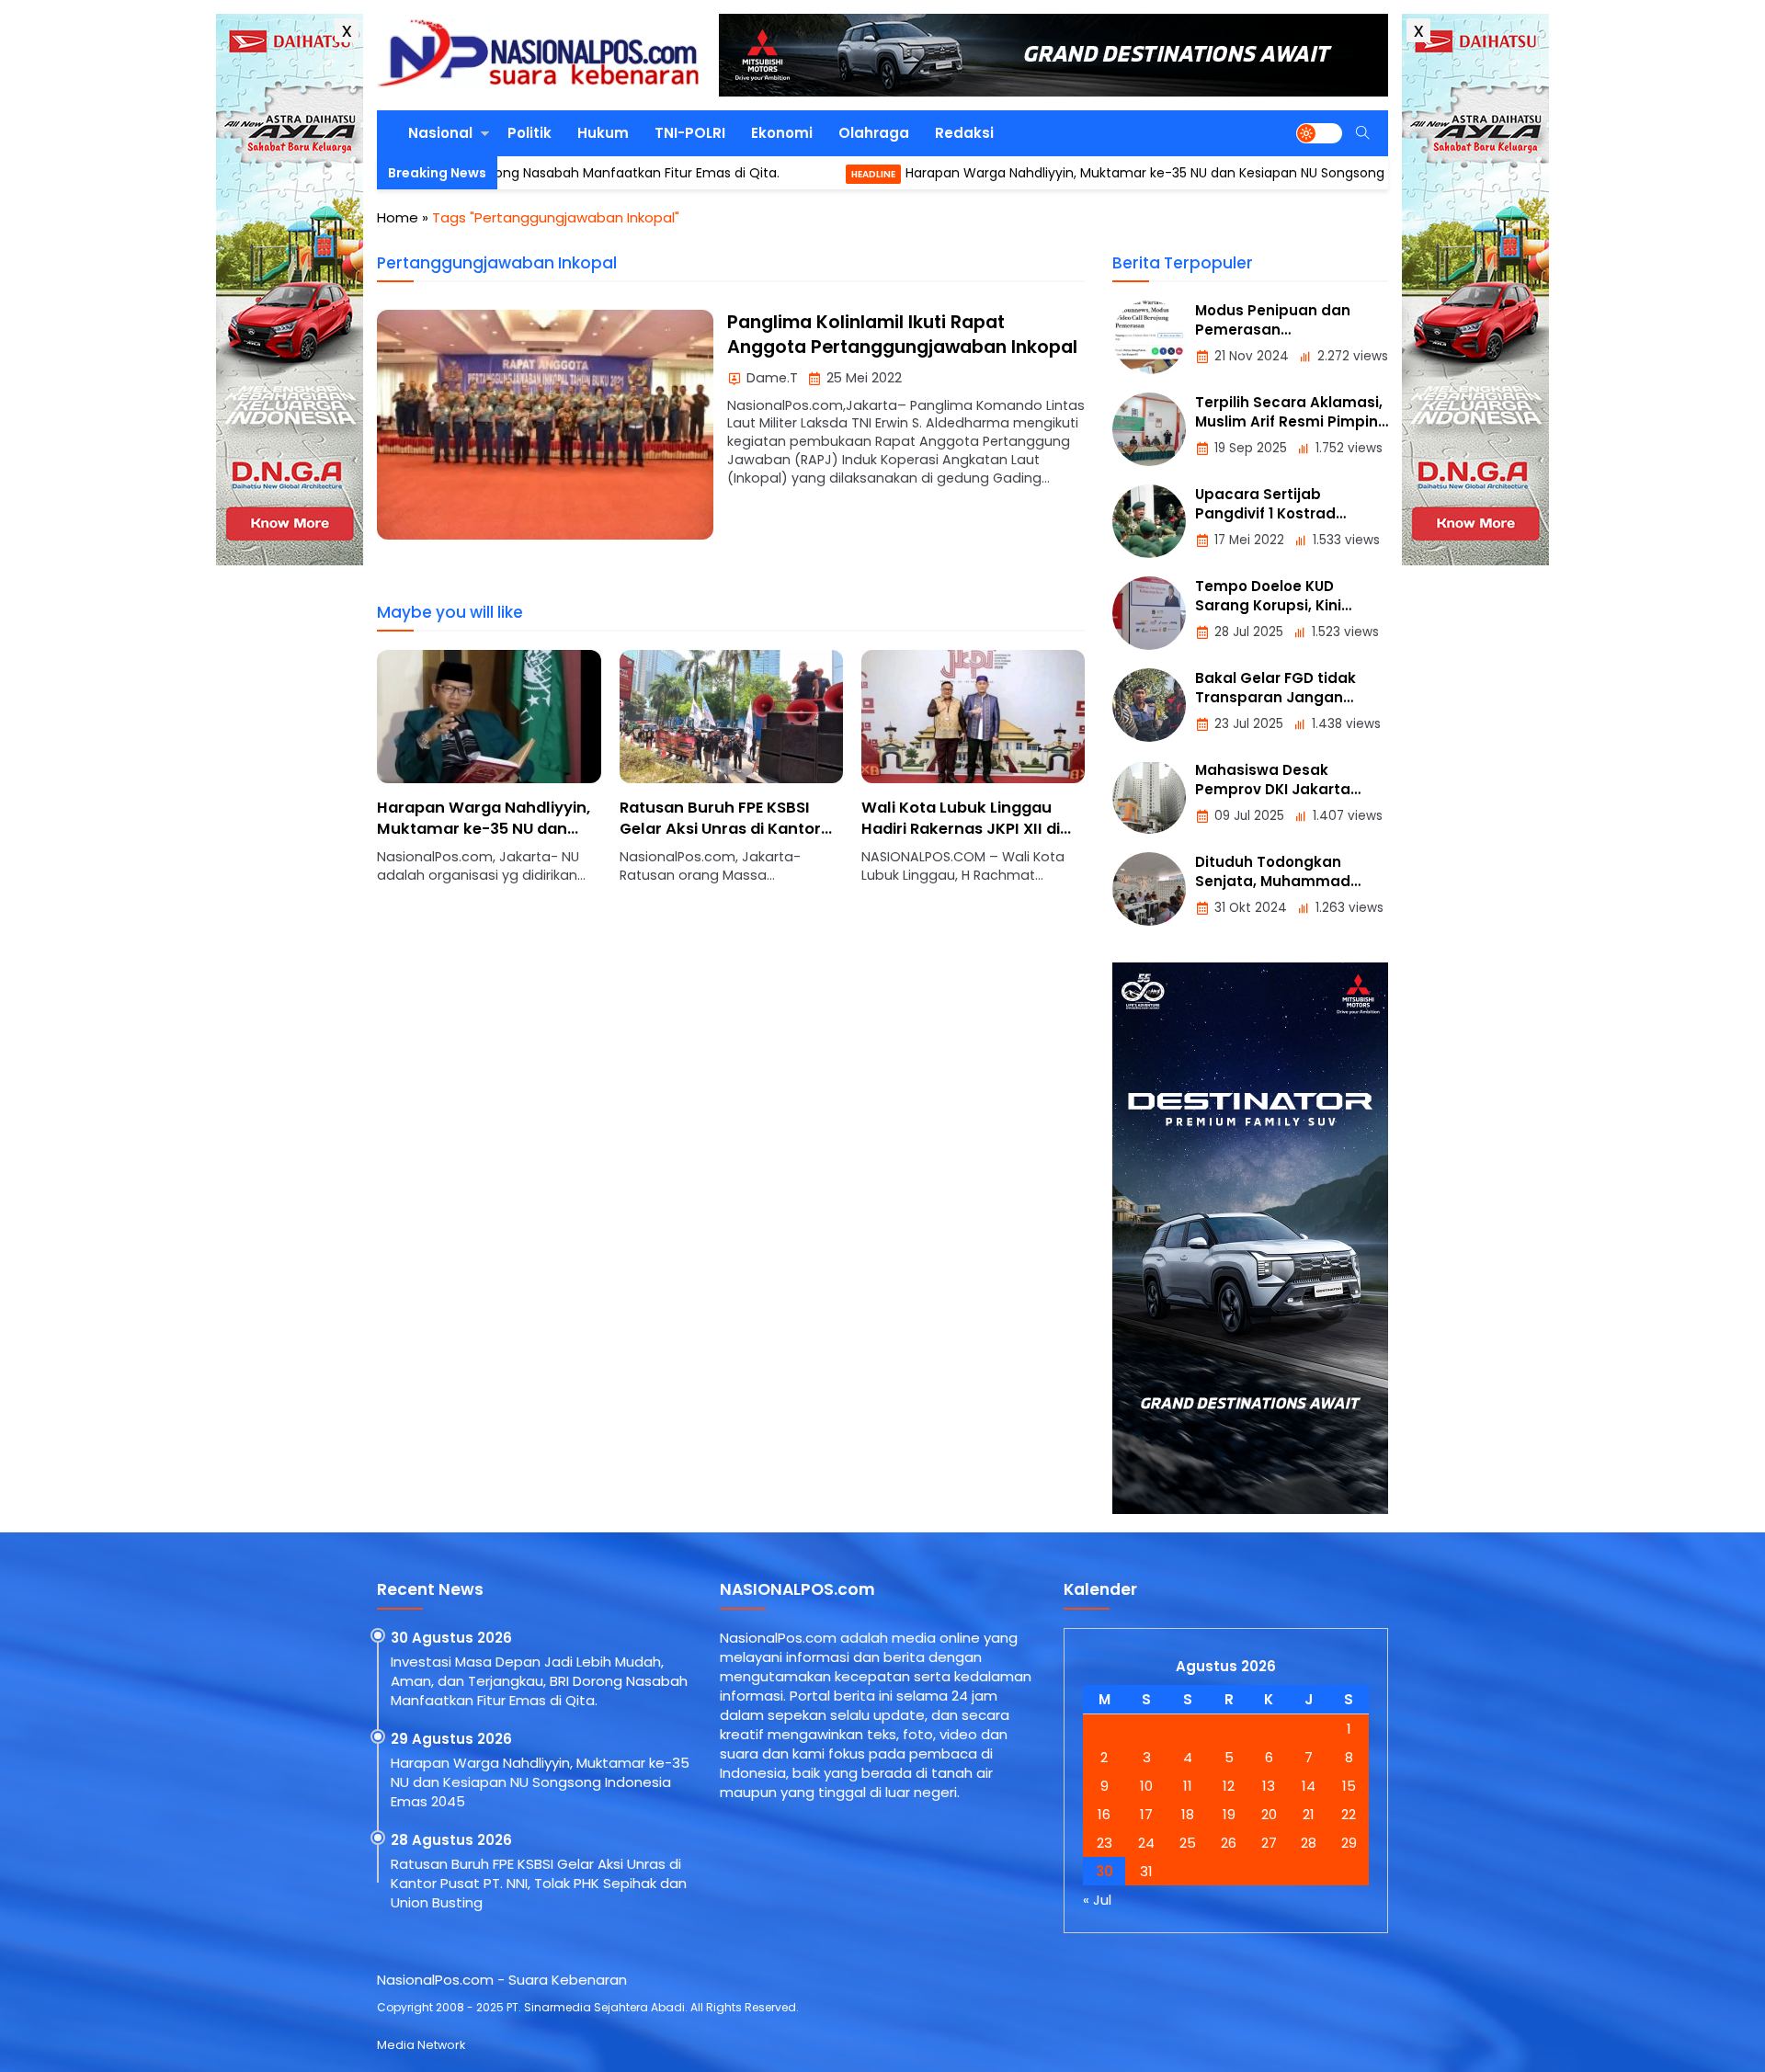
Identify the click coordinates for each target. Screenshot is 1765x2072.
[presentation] (446, 777)
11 (1188, 1786)
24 (1146, 1843)
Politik (529, 133)
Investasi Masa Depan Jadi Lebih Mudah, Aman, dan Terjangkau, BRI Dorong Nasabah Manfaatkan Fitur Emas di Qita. (539, 1681)
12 (1229, 1786)
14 (1309, 1786)
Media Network (421, 2045)
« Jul (1097, 1900)
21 (1309, 1814)
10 (1146, 1786)
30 (1105, 1871)
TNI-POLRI (690, 133)
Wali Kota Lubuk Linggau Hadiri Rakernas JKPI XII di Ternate (719, 829)
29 (1349, 1843)
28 (1309, 1843)
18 (1188, 1814)
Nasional (440, 133)
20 (1269, 1814)
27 (1269, 1843)
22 (1349, 1814)
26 (1229, 1843)
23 (1105, 1843)
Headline (787, 174)
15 (1349, 1786)
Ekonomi (782, 133)
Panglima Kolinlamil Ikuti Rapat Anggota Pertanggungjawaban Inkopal (902, 335)
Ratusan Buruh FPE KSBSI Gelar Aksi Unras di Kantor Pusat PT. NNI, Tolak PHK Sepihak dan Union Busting (481, 839)
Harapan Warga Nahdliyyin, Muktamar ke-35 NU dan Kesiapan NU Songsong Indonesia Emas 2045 (1128, 173)
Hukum (603, 133)
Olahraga (874, 133)
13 (1269, 1786)
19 (1229, 1814)
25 (1188, 1843)
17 (1146, 1814)
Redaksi (964, 133)
